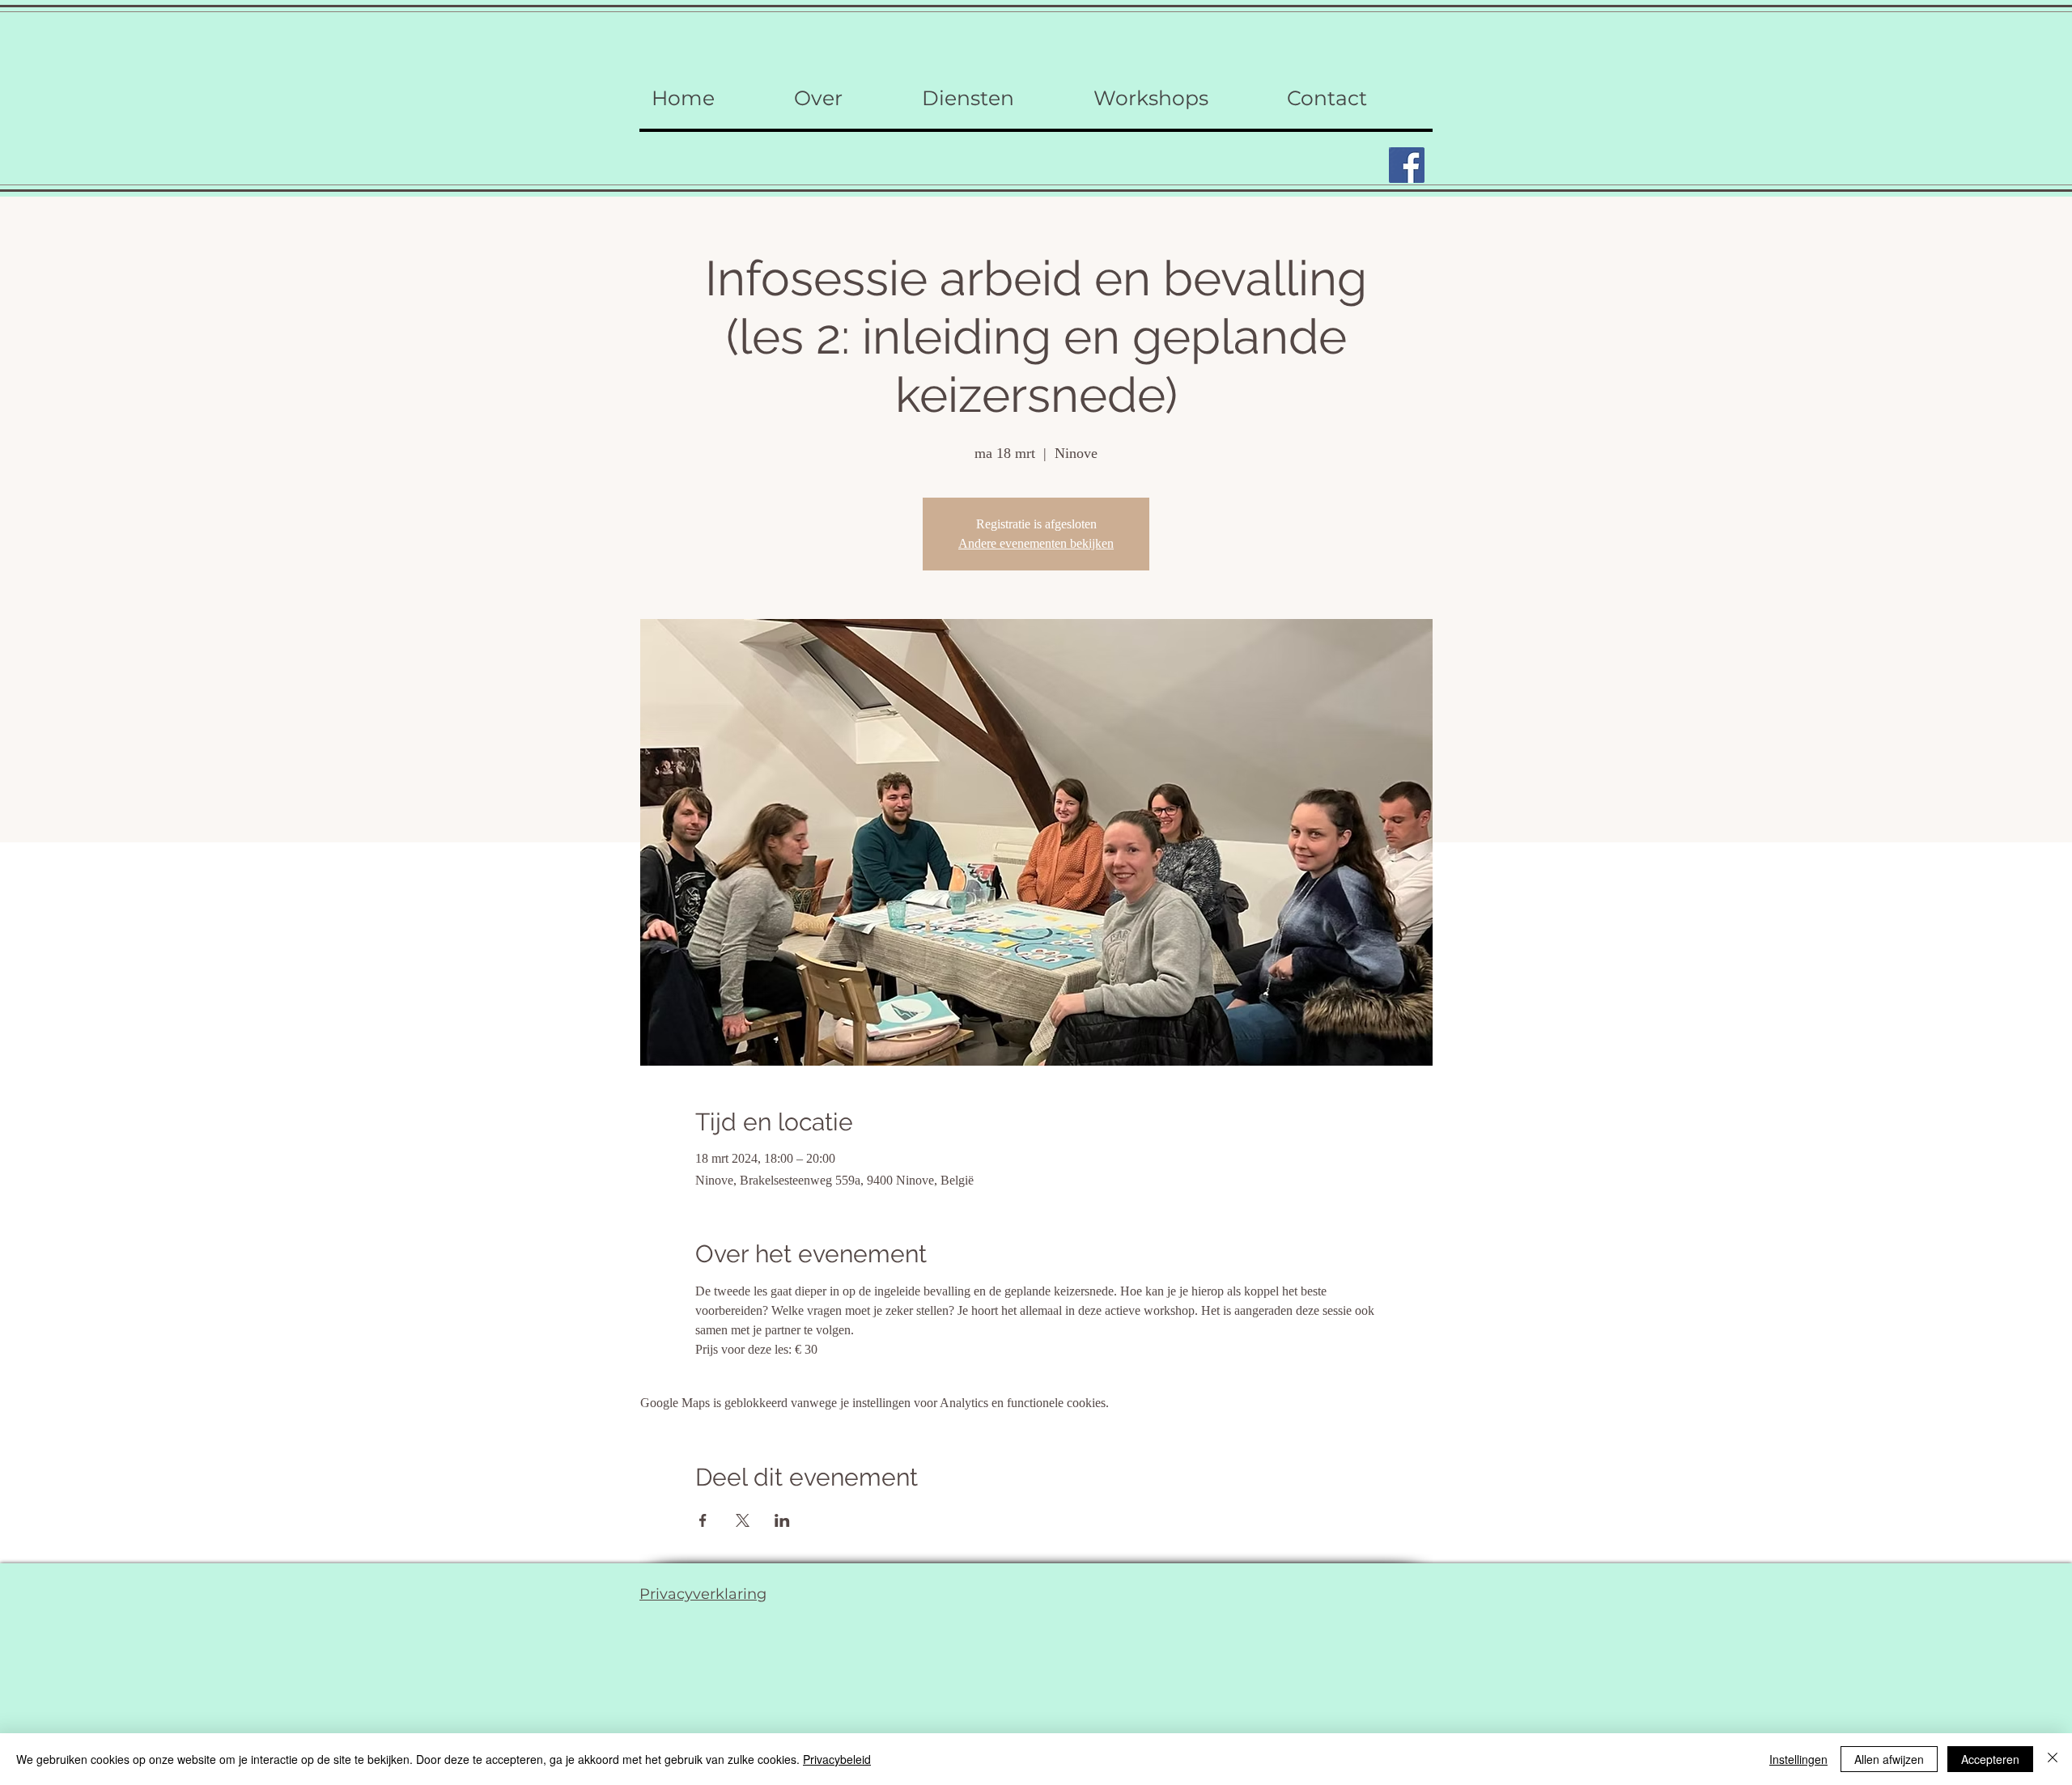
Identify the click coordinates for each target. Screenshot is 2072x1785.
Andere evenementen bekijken (1036, 543)
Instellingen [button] (1798, 1759)
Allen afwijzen (1889, 1759)
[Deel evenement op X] (743, 1520)
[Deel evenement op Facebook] (703, 1520)
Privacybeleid (837, 1759)
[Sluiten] (2053, 1759)
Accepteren (1990, 1759)
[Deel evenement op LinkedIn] (782, 1520)
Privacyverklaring (703, 1594)
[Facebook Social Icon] (1407, 165)
